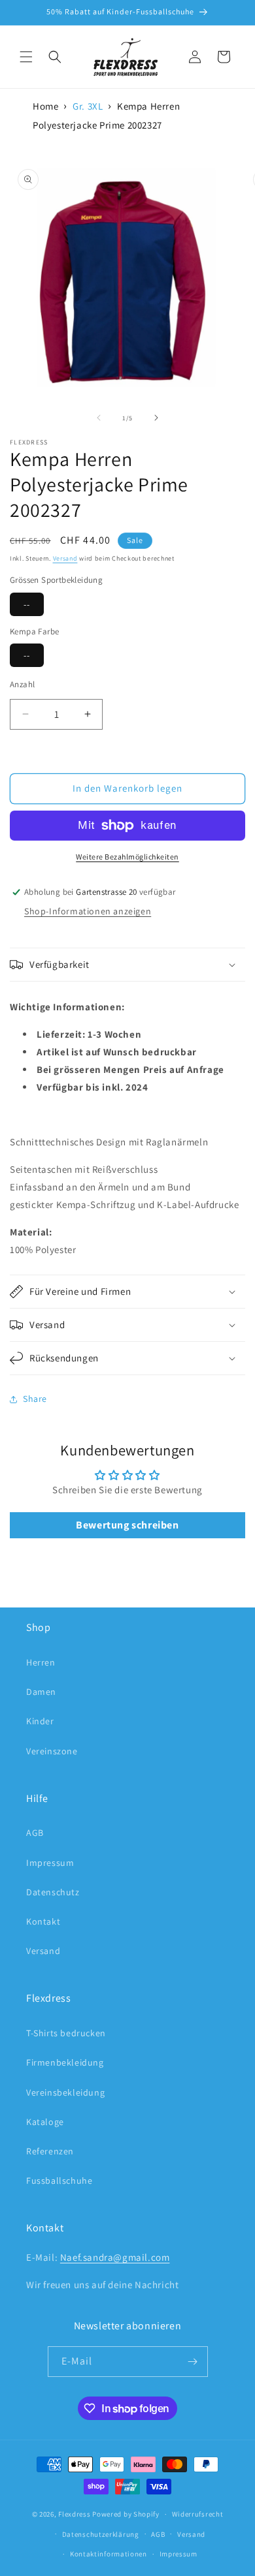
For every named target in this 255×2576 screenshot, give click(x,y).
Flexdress (74, 2514)
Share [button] (35, 1399)
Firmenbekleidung (65, 2062)
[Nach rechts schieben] (156, 418)
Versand (65, 558)
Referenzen (50, 2151)
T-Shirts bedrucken (66, 2033)
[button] (26, 57)
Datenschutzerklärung (101, 2534)
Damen (41, 1692)
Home (45, 106)
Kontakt (43, 1921)
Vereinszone (52, 1751)
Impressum (50, 1863)
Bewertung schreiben (127, 1525)
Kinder (40, 1721)
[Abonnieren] (193, 2362)
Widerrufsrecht (198, 2514)
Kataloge (45, 2122)
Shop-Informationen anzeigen (88, 911)
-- (27, 604)
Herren (41, 1662)
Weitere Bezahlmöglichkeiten (127, 857)
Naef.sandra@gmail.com (115, 2257)
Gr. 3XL (88, 106)
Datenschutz (53, 1892)
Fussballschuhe (59, 2180)
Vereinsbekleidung (65, 2092)
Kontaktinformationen (109, 2554)
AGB (35, 1833)
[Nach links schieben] (99, 418)
